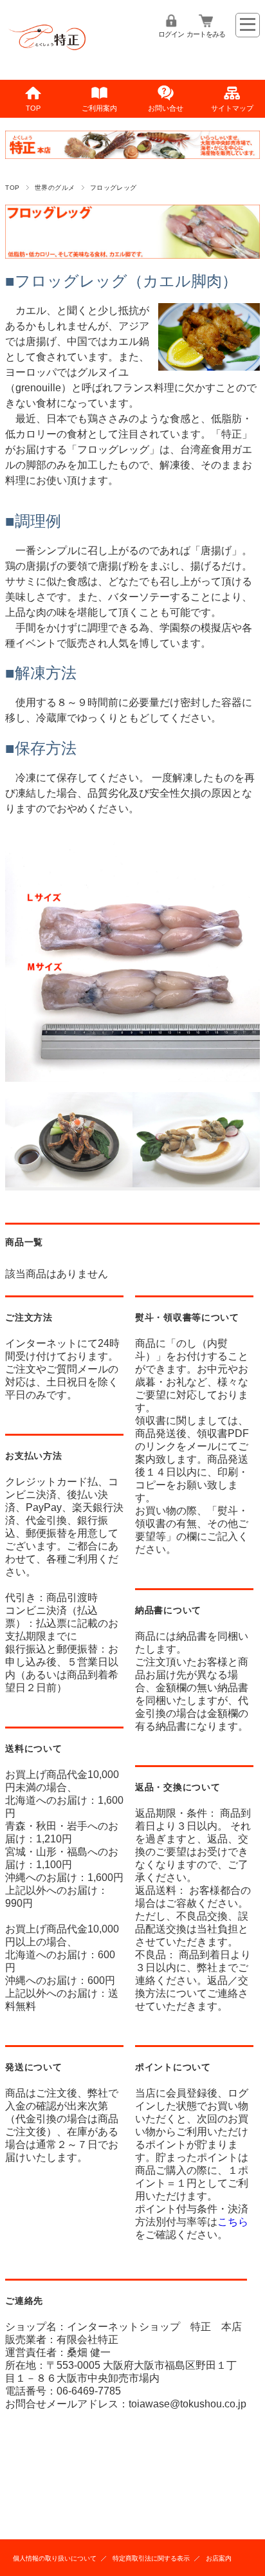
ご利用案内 (99, 108)
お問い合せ (166, 108)
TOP (33, 108)
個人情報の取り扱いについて (55, 2558)
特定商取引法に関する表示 (151, 2558)
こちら (233, 2222)
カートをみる (206, 34)
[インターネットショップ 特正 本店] (47, 57)
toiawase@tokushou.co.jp (187, 2404)
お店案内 (219, 2558)
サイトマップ (232, 108)
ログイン (171, 34)
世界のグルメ (55, 188)
